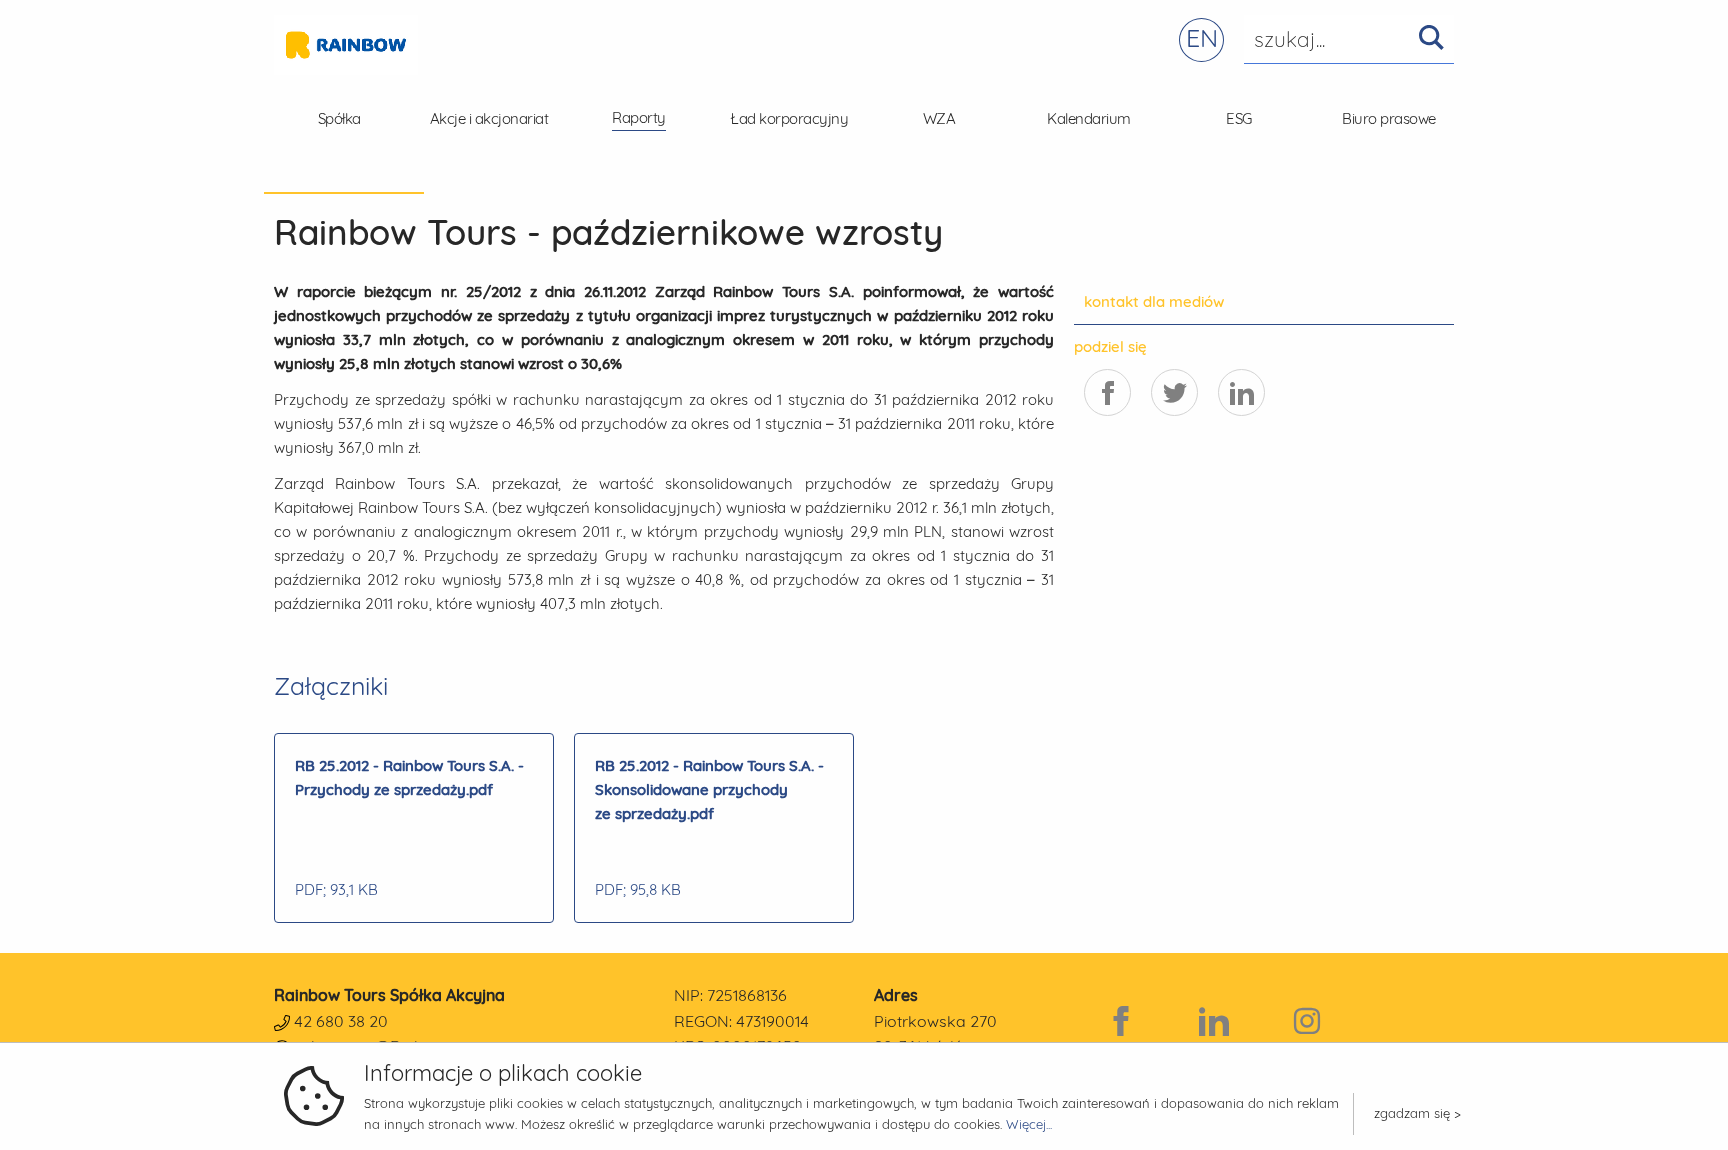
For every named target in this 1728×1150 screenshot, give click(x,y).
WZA (939, 118)
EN (1202, 37)
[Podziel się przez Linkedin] (1241, 392)
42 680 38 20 (341, 1021)
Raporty (639, 117)
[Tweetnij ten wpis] (1174, 392)
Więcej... (1029, 1124)
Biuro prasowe (1389, 118)
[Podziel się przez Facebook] (1107, 392)
